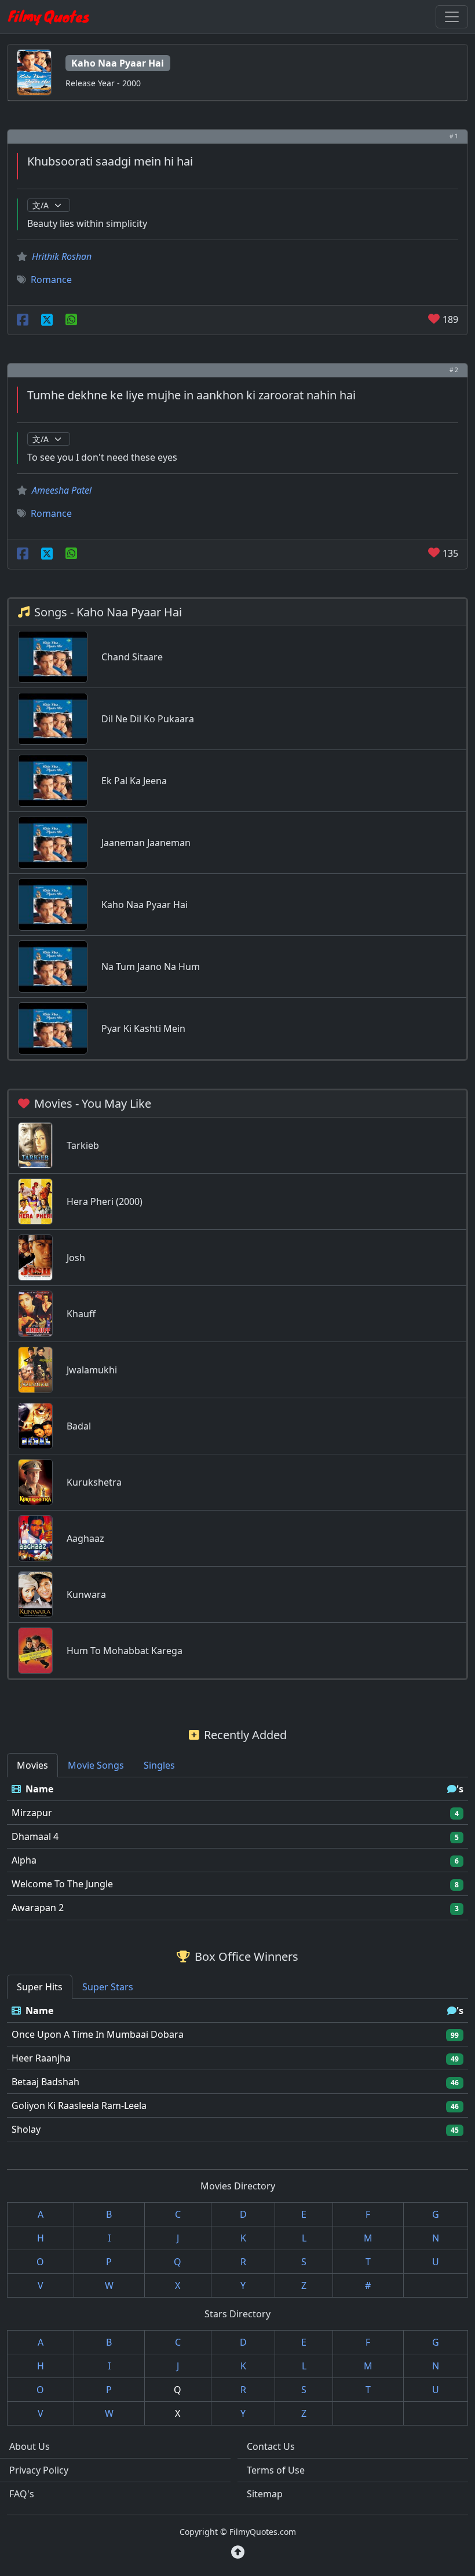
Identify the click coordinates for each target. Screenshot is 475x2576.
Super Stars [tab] (108, 1987)
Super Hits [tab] (40, 1987)
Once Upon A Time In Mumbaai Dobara (98, 2034)
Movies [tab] (32, 1765)
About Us (30, 2446)
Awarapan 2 (38, 1908)
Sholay (26, 2129)
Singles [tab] (159, 1765)
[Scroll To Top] (238, 2552)
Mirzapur (32, 1813)
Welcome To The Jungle (62, 1884)
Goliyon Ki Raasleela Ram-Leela (79, 2105)
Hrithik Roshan (62, 256)
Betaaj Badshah (45, 2082)
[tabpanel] (237, 1849)
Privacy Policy (39, 2470)
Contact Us (271, 2446)
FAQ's (22, 2494)
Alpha (24, 1860)
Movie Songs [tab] (96, 1765)
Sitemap (265, 2494)
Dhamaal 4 (35, 1836)
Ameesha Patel (62, 490)
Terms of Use (276, 2470)
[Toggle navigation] (452, 17)
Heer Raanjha (41, 2058)
